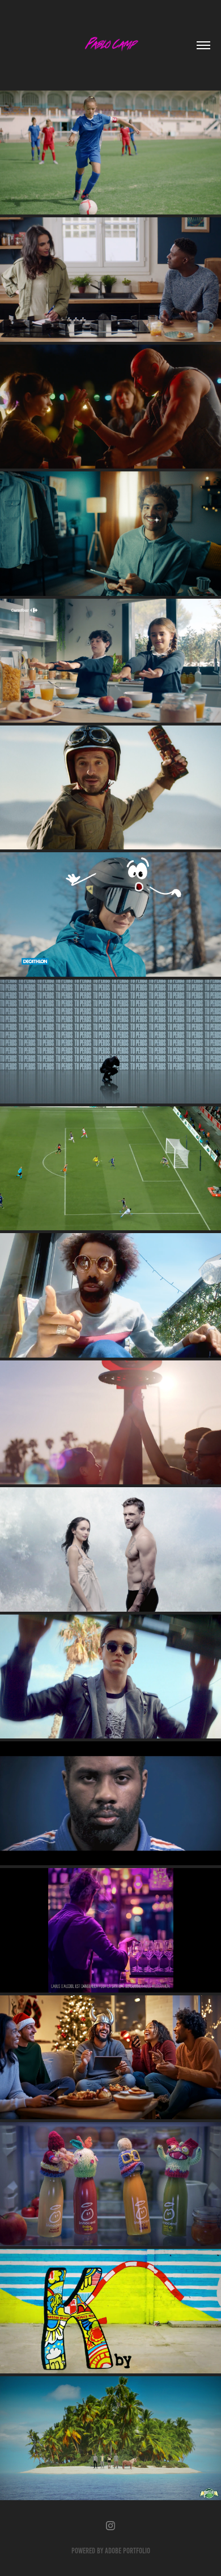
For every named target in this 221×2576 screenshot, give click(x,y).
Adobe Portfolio (127, 2551)
